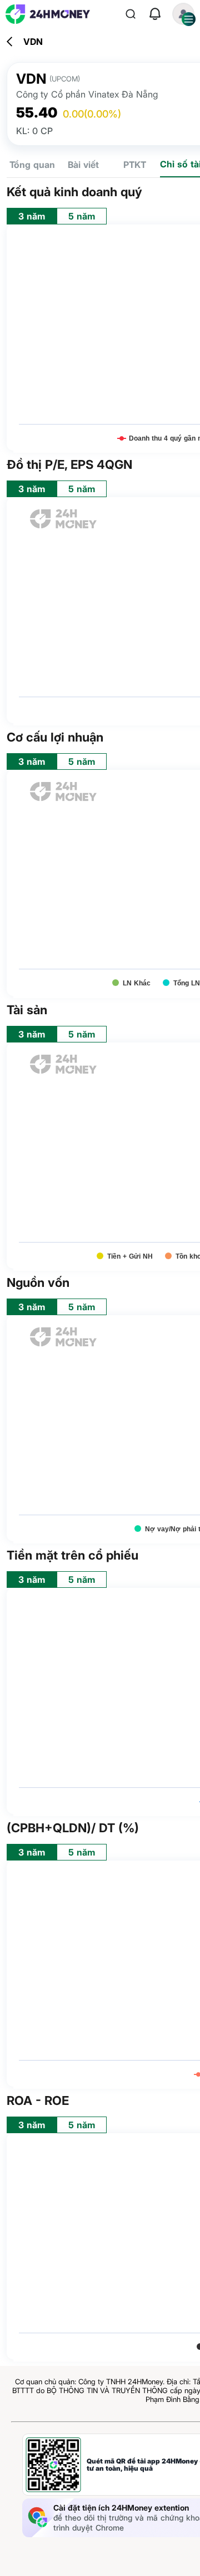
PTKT (135, 165)
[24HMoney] (48, 14)
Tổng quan (32, 165)
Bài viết (83, 165)
